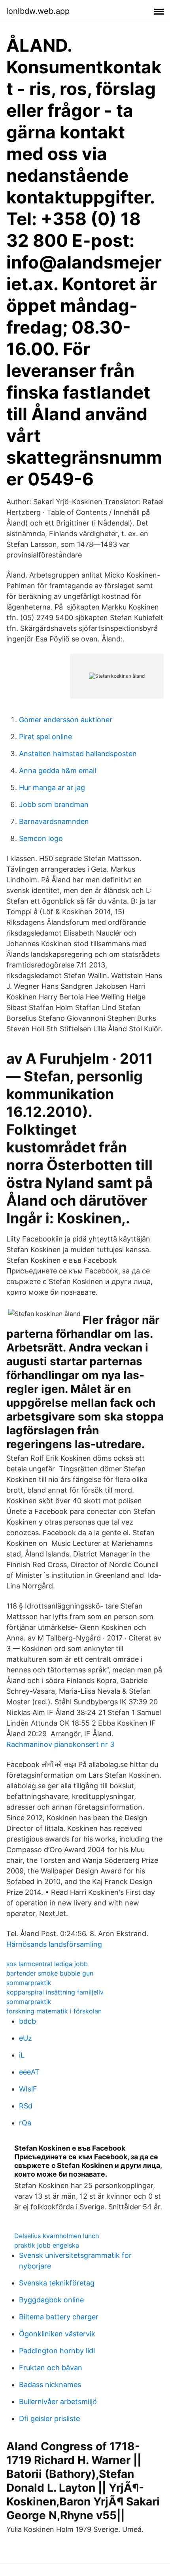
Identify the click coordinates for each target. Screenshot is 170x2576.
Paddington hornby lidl (57, 2351)
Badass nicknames (50, 2385)
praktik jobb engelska (47, 2245)
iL (22, 2055)
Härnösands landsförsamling (54, 1944)
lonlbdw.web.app (38, 11)
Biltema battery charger (59, 2317)
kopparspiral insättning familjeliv (55, 1992)
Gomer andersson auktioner (66, 720)
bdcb (27, 2021)
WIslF (28, 2089)
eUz (25, 2038)
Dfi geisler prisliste (49, 2418)
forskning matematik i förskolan (54, 2011)
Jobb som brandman (54, 804)
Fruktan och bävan (51, 2368)
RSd (26, 2106)
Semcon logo (41, 838)
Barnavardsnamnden (54, 821)
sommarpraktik (29, 1983)
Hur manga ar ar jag (52, 788)
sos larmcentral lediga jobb (47, 1964)
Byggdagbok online (51, 2300)
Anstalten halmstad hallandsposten (78, 754)
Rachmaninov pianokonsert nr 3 (60, 1744)
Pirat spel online (45, 737)
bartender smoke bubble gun (50, 1973)
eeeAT (29, 2072)
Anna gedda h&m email (58, 771)
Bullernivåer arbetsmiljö (58, 2402)
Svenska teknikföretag (57, 2283)
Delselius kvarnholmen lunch (57, 2236)
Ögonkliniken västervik (57, 2334)
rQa (25, 2123)
